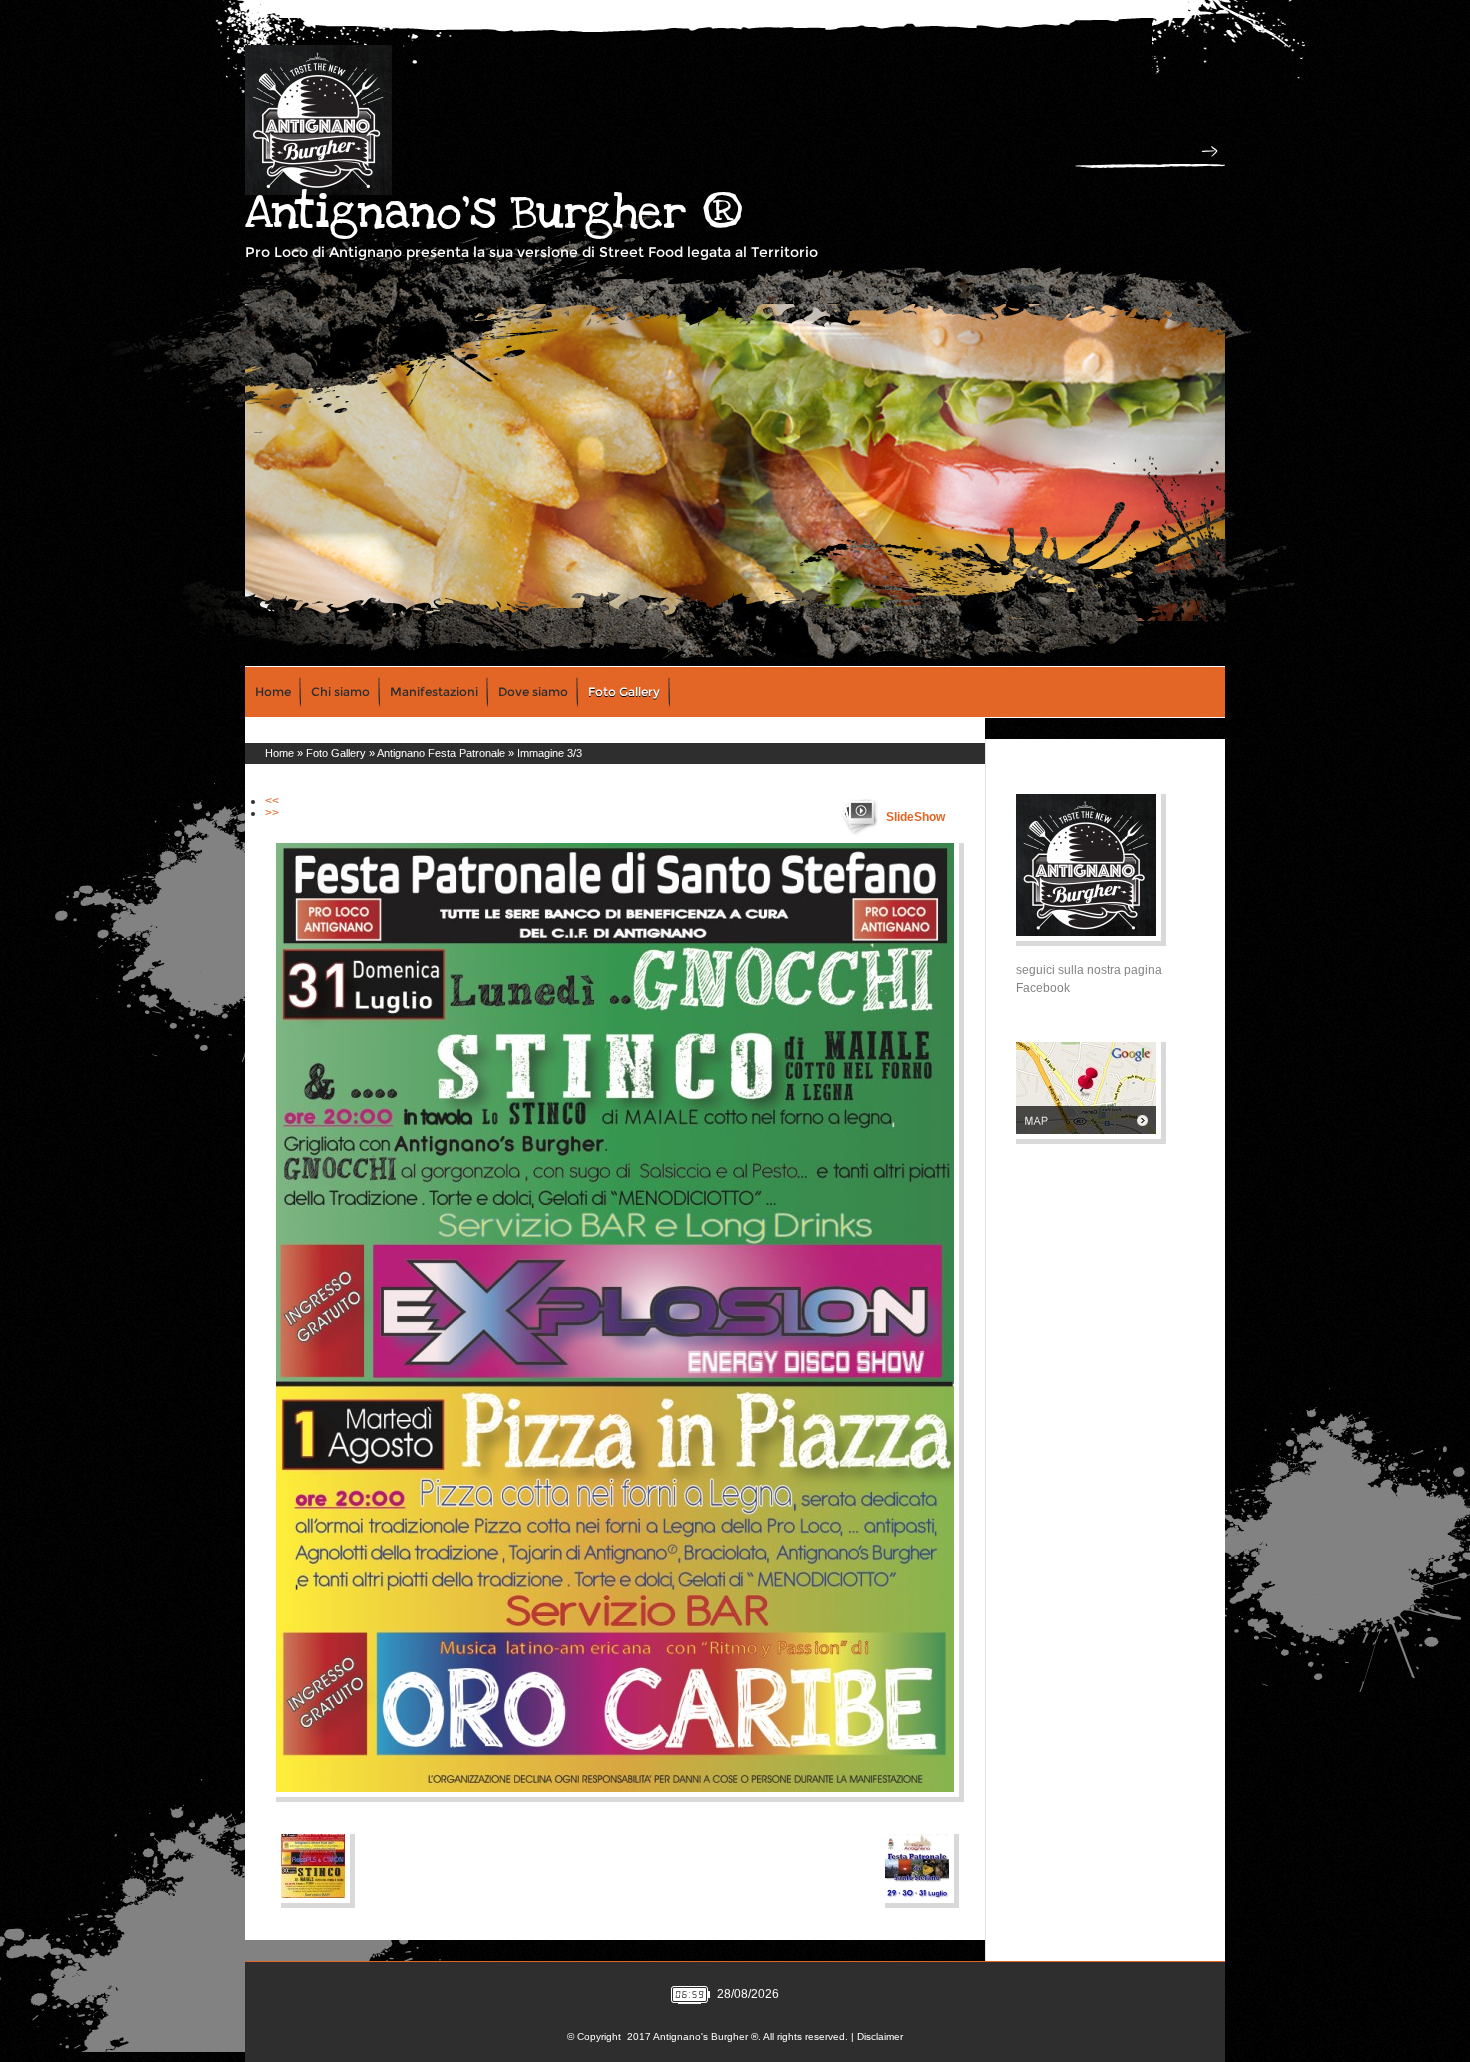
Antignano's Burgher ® (494, 212)
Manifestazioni (434, 691)
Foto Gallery (624, 691)
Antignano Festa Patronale (441, 753)
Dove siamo (533, 691)
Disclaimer (880, 2036)
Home (273, 691)
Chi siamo (340, 691)
